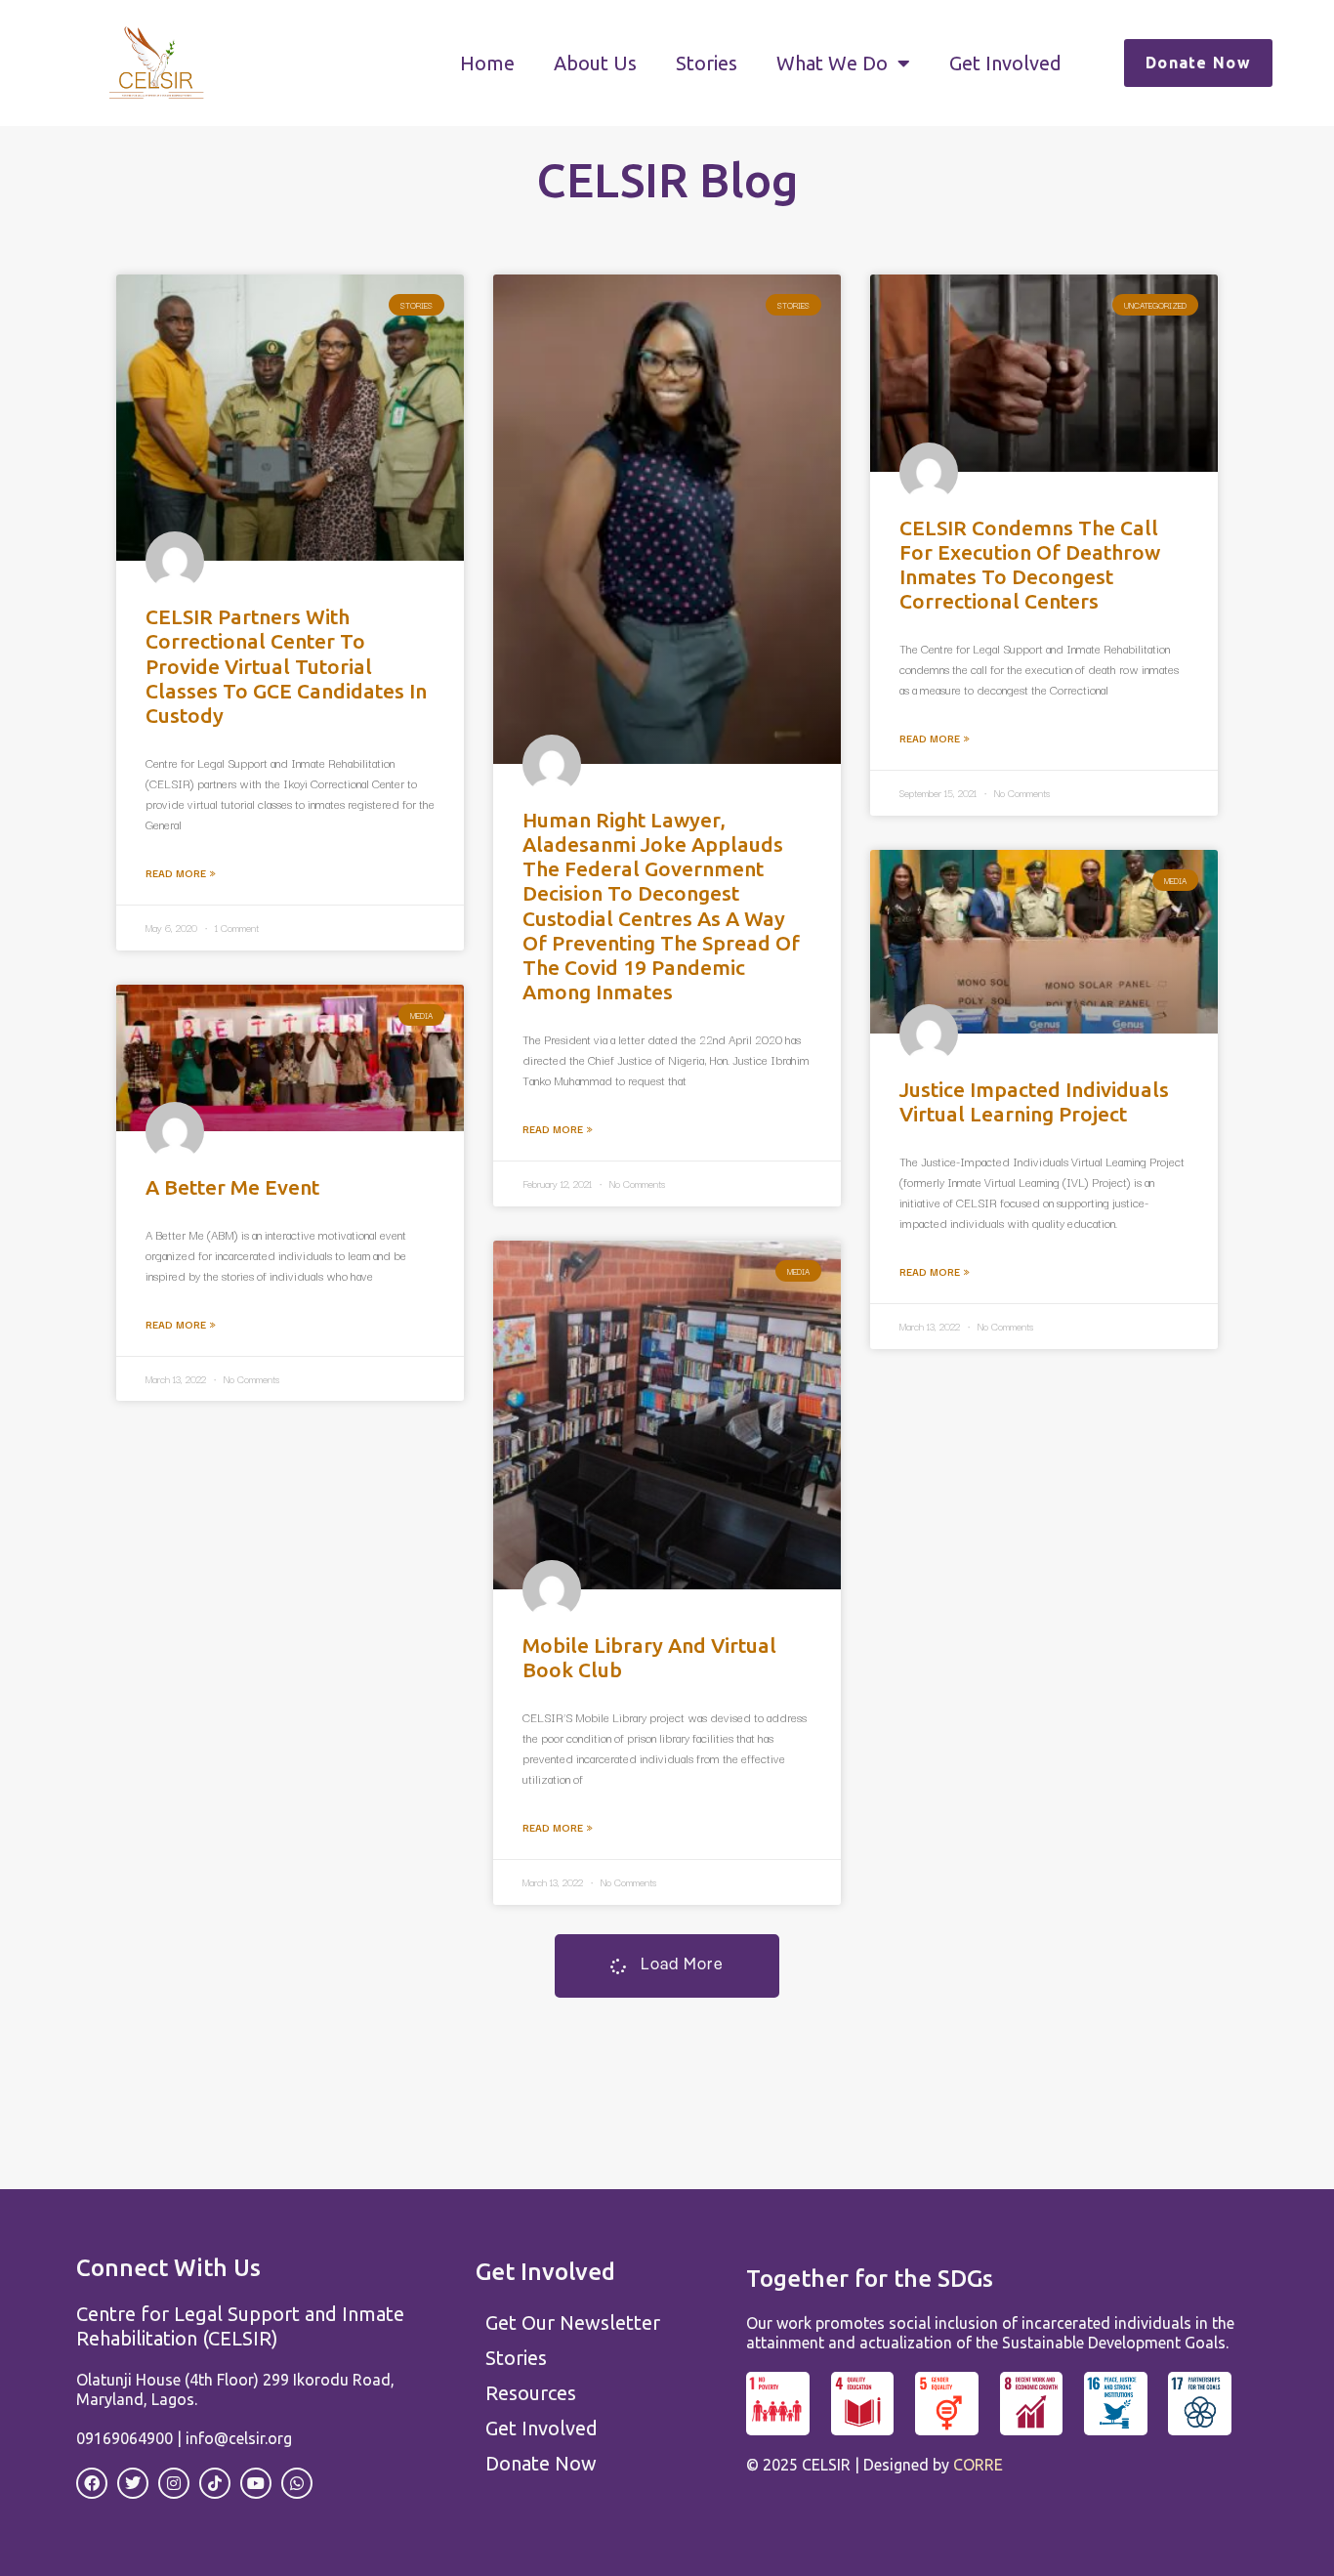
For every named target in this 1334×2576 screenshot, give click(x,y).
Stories (707, 63)
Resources (531, 2393)
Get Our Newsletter (573, 2323)
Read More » (181, 873)
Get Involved (1005, 63)
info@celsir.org (239, 2438)
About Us (595, 63)
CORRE (978, 2465)
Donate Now (541, 2463)
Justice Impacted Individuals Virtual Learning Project (1034, 1101)
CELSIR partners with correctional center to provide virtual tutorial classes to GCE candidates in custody (286, 666)
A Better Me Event (232, 1187)
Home (487, 63)
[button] (667, 1966)
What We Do (832, 63)
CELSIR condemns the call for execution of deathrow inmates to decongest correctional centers (1030, 565)
